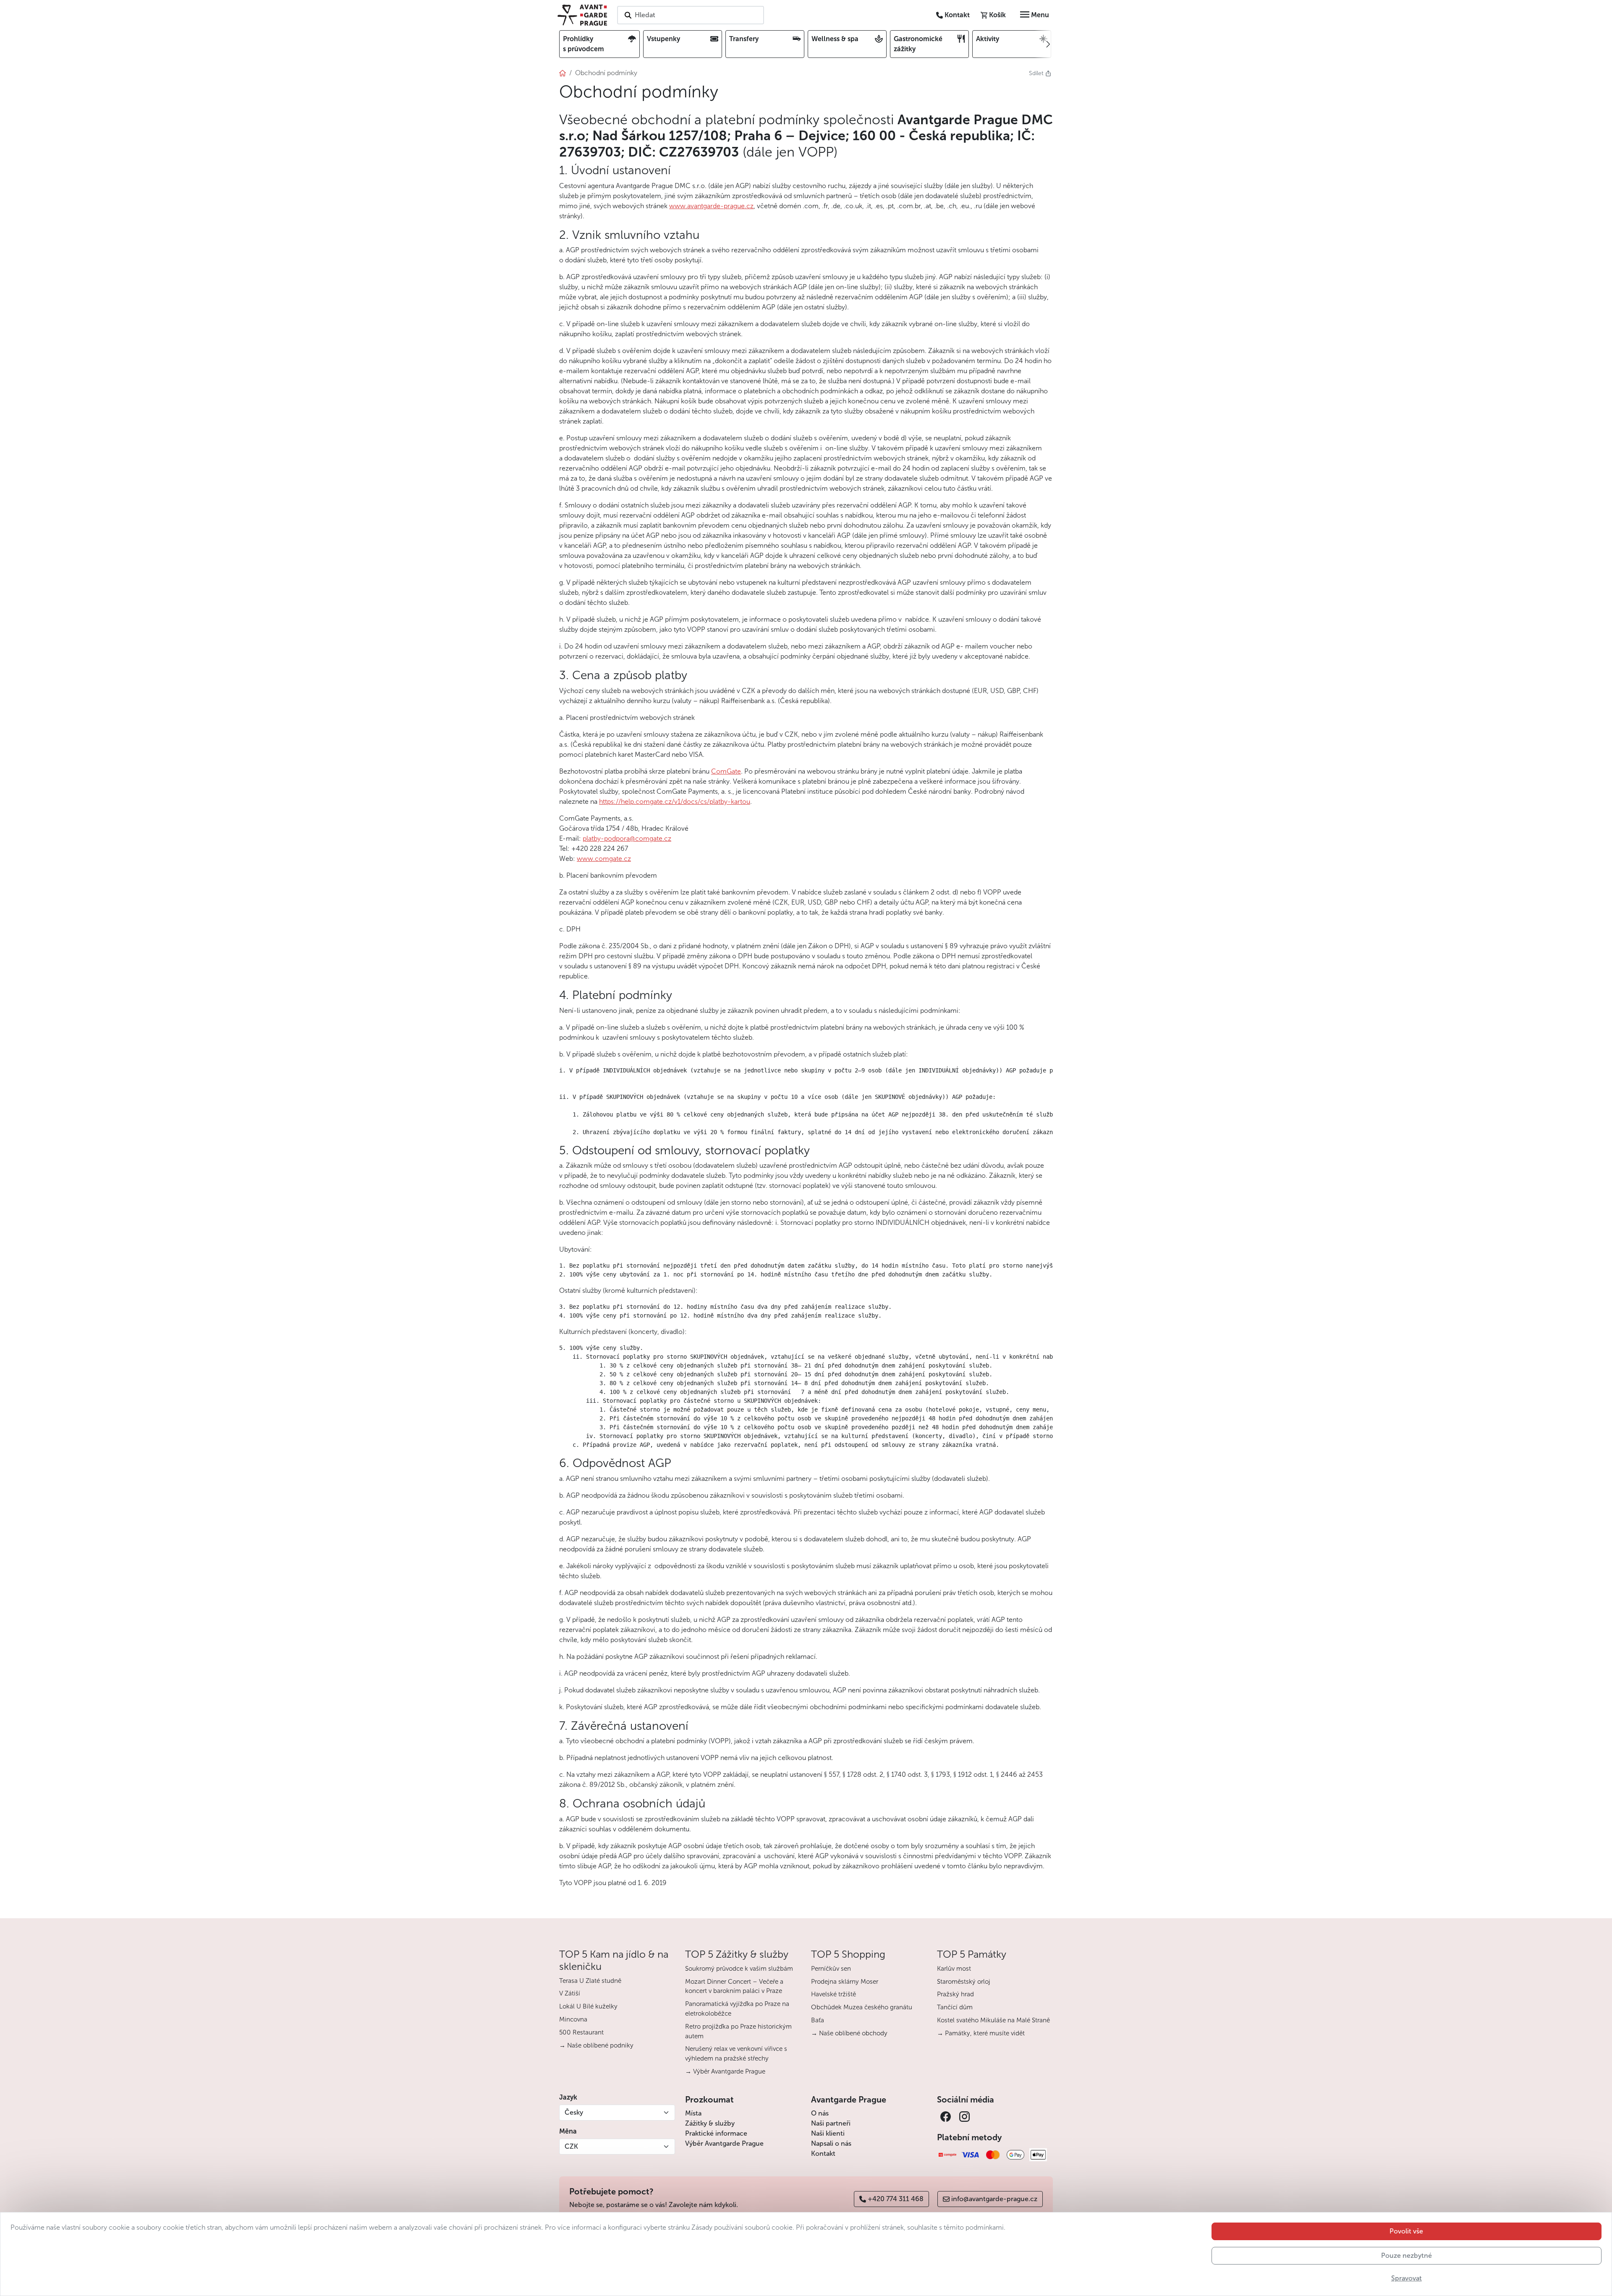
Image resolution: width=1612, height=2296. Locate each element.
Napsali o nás (831, 2143)
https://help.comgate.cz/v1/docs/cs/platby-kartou (675, 802)
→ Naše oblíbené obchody (849, 2033)
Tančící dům (955, 2007)
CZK (571, 2146)
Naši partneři (831, 2123)
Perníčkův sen (831, 1969)
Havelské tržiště (833, 1994)
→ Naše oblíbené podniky (596, 2045)
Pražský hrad (955, 1994)
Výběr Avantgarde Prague (724, 2143)
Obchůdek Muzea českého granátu (862, 2007)
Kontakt (823, 2153)
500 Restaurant (581, 2032)
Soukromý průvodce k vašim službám (739, 1969)
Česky (574, 2112)
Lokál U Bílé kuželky (588, 2006)
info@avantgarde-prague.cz (994, 2199)
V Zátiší (570, 1993)
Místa (693, 2113)
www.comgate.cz (604, 859)
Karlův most (954, 1969)
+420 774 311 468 (896, 2199)
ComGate (726, 771)
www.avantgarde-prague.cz (711, 206)
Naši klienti (828, 2133)
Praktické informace (716, 2133)
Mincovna (573, 2019)
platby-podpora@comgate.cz (627, 838)
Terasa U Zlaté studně (590, 1981)
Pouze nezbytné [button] (1407, 2255)
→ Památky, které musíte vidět (981, 2033)
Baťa (818, 2020)
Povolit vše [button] (1406, 2231)
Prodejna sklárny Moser (845, 1982)
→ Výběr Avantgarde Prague (725, 2071)
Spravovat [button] (1407, 2278)
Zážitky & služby (710, 2123)
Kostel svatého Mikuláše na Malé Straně (993, 2020)
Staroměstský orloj (964, 1982)
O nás (820, 2113)
